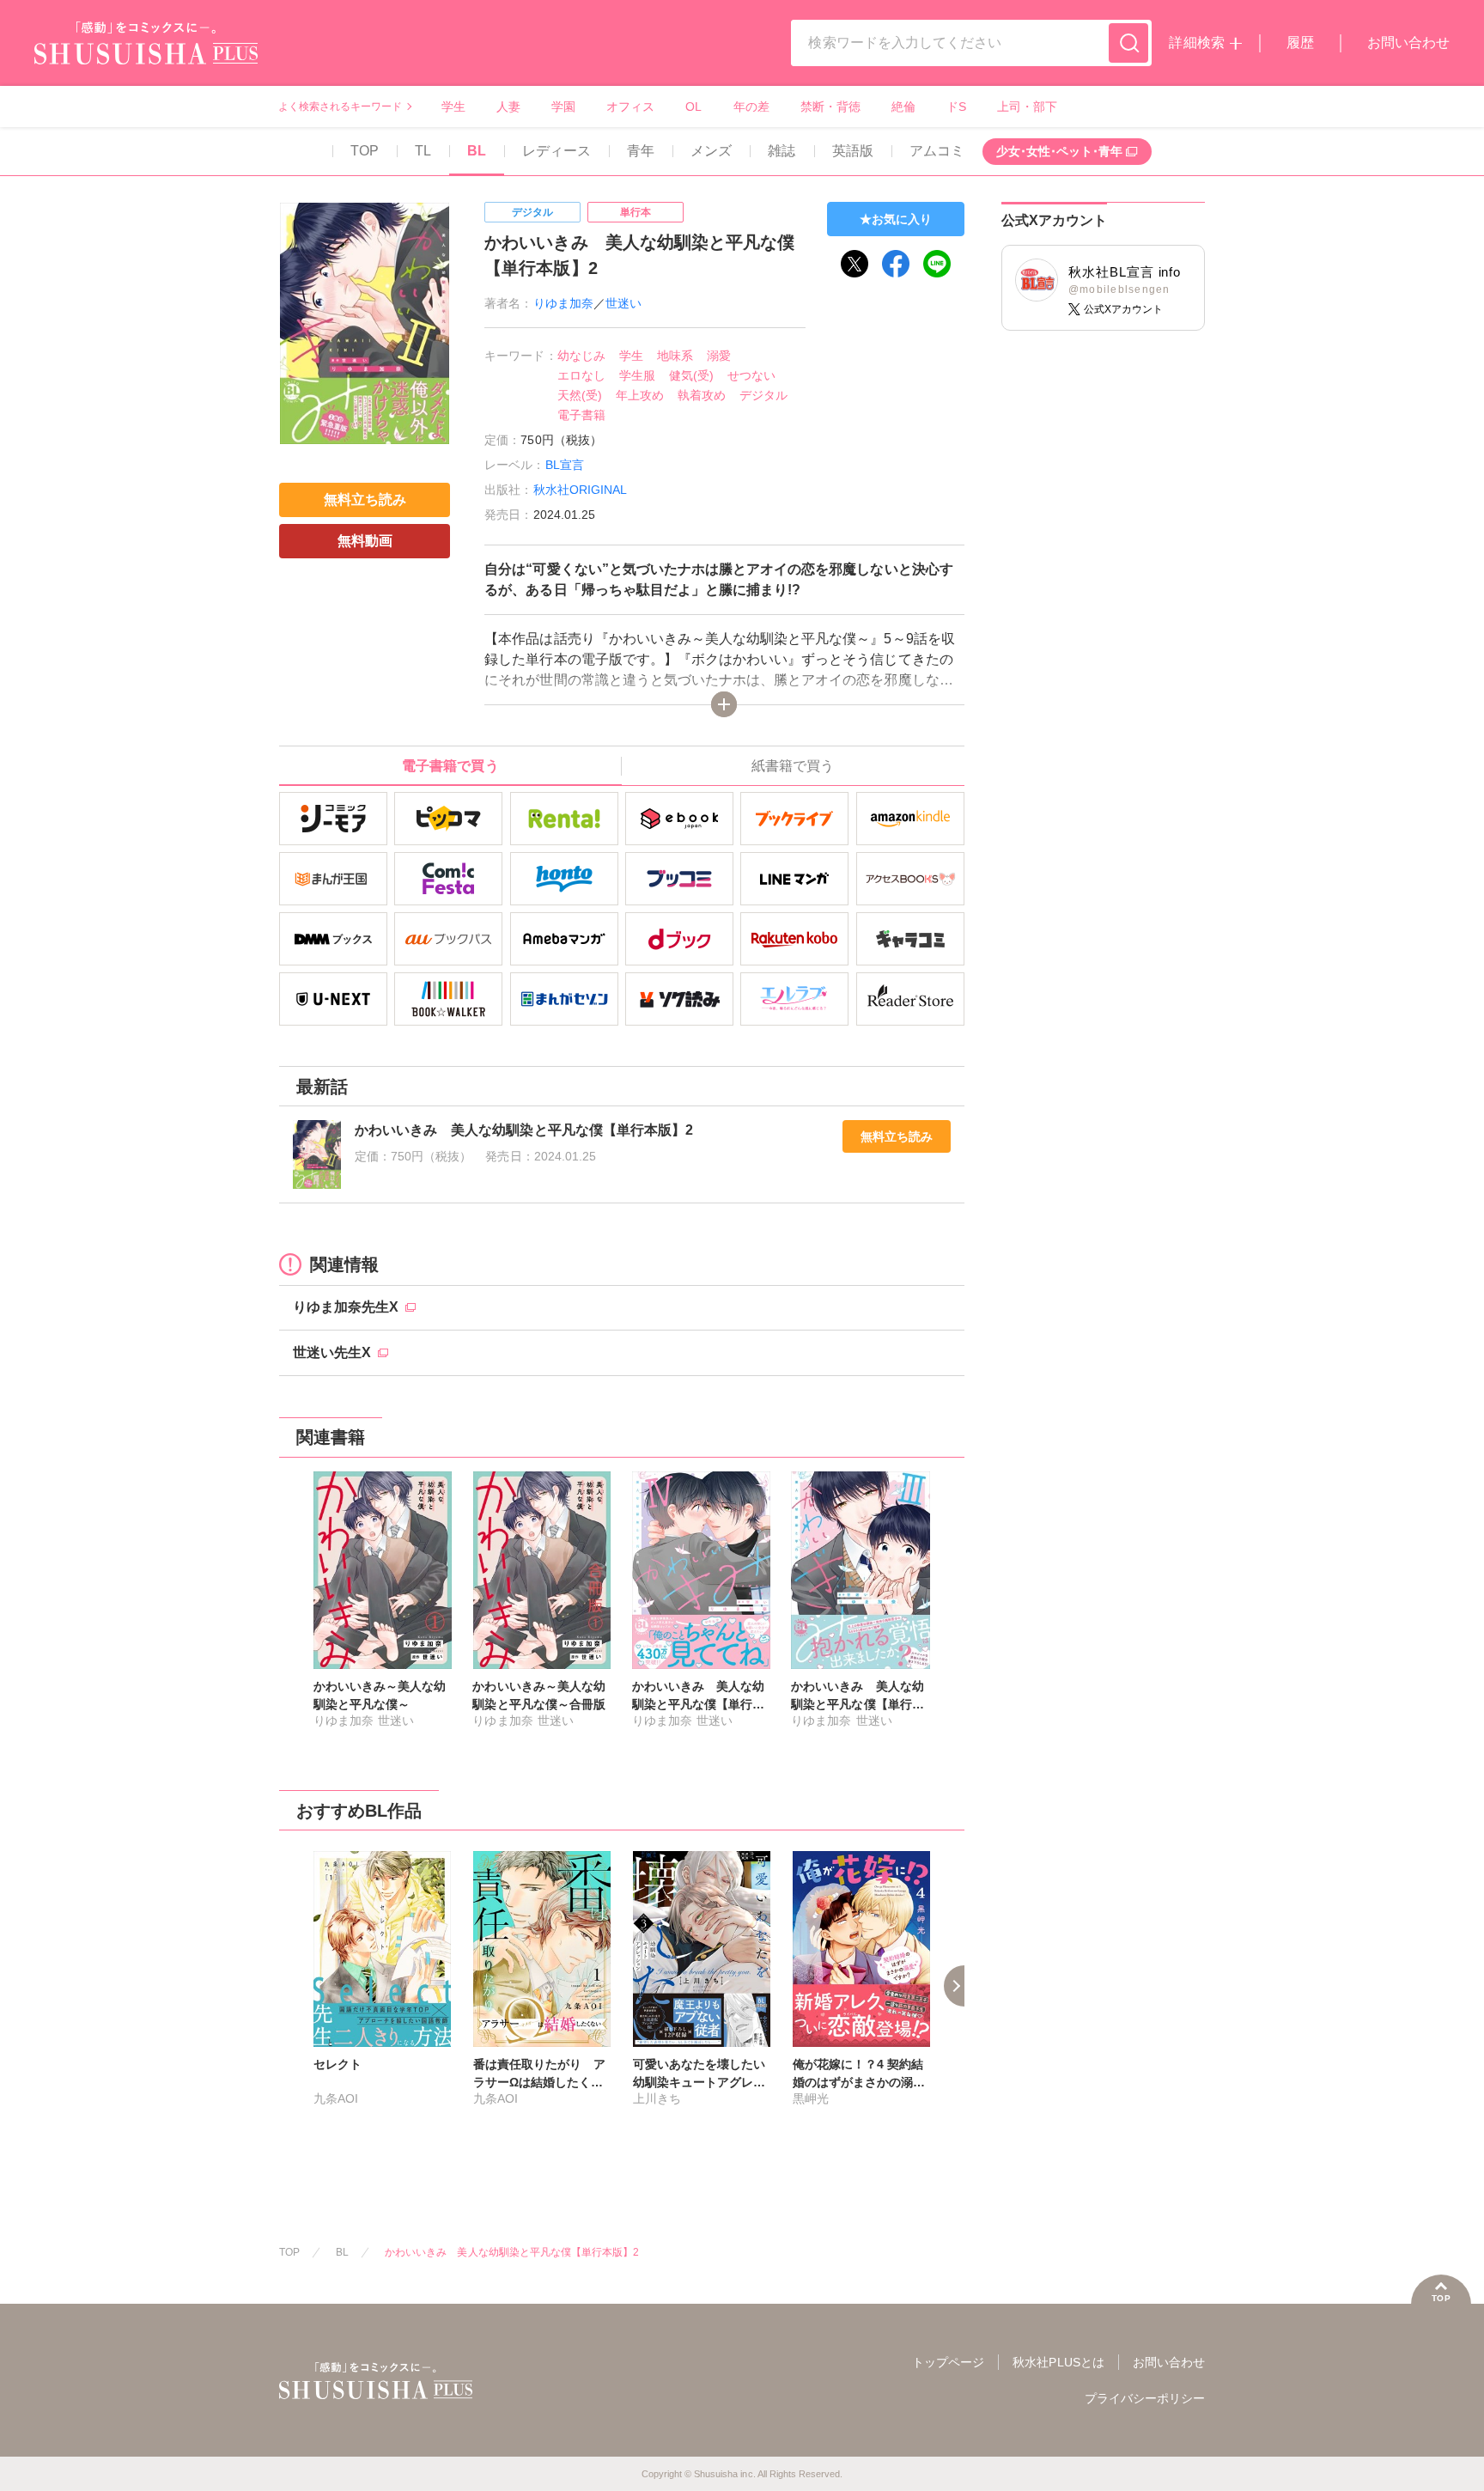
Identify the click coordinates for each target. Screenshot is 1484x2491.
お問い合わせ (1408, 43)
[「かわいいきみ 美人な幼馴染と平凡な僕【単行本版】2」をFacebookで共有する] (896, 264)
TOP (365, 151)
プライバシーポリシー (1145, 2398)
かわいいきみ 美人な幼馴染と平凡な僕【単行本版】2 (512, 2252)
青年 (641, 151)
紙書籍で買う (793, 766)
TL (423, 151)
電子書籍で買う (450, 766)
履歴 (1300, 43)
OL (693, 107)
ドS (956, 107)
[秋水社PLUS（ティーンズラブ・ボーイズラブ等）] (146, 54)
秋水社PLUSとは (1058, 2362)
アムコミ (937, 151)
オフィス (630, 107)
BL (477, 151)
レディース (556, 151)
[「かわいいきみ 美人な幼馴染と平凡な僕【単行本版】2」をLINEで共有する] (937, 264)
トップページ (948, 2362)
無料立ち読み (897, 1136)
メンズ (711, 151)
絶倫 (903, 107)
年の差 (751, 107)
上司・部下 (1027, 107)
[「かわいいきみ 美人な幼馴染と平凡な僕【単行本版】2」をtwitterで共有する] (855, 264)
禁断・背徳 (830, 107)
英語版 (853, 151)
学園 (563, 107)
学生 (453, 107)
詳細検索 (1196, 43)
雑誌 (782, 151)
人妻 (508, 107)
